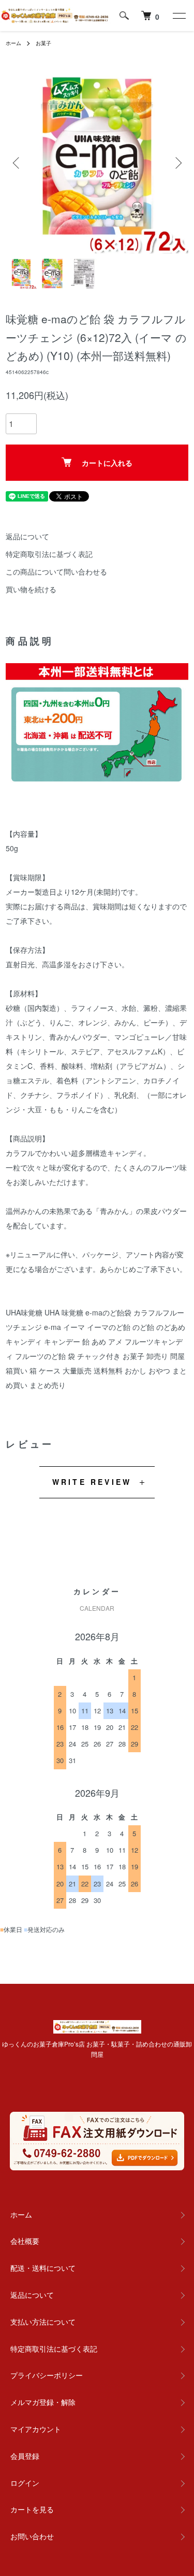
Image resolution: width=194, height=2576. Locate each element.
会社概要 (25, 2241)
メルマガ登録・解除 (43, 2402)
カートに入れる (107, 463)
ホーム (13, 43)
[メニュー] (178, 16)
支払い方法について (43, 2322)
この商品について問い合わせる (56, 571)
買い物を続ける (31, 589)
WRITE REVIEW (92, 1482)
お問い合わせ (32, 2536)
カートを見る (32, 2509)
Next (177, 162)
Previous (17, 162)
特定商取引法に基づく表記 (49, 554)
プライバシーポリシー (47, 2375)
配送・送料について (43, 2268)
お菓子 (43, 43)
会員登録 (25, 2456)
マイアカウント (36, 2429)
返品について (27, 536)
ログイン (25, 2483)
